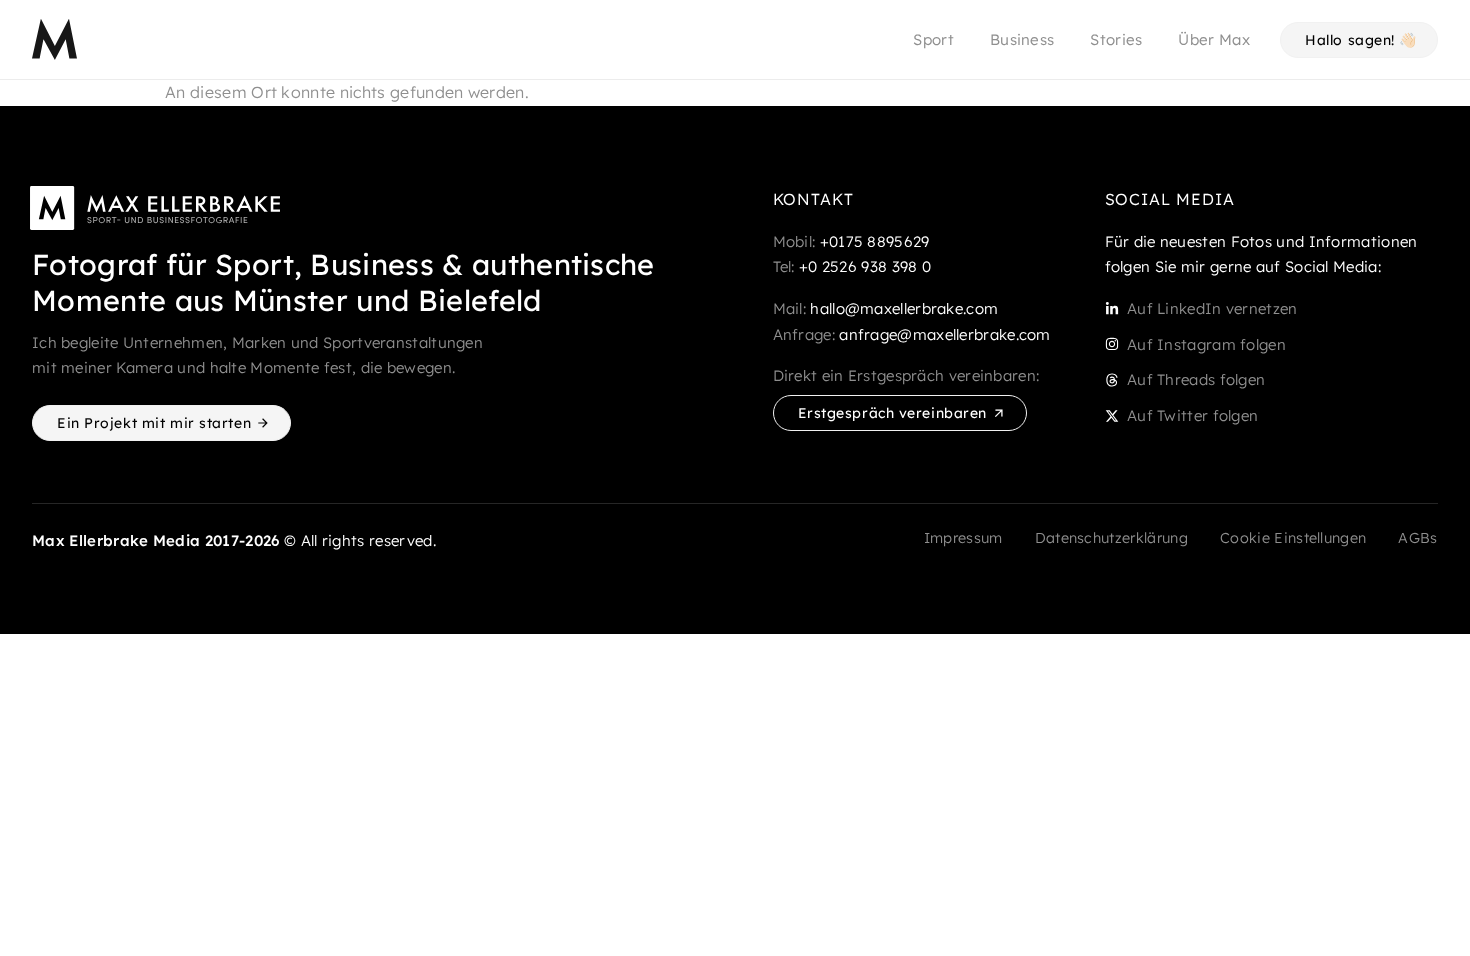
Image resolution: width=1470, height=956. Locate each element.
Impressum (963, 538)
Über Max (1213, 39)
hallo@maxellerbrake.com (904, 308)
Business (1022, 39)
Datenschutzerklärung (1111, 538)
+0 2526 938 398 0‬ (865, 266)
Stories (1116, 39)
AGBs (1417, 538)
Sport (933, 39)
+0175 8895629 (875, 241)
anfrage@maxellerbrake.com (945, 334)
